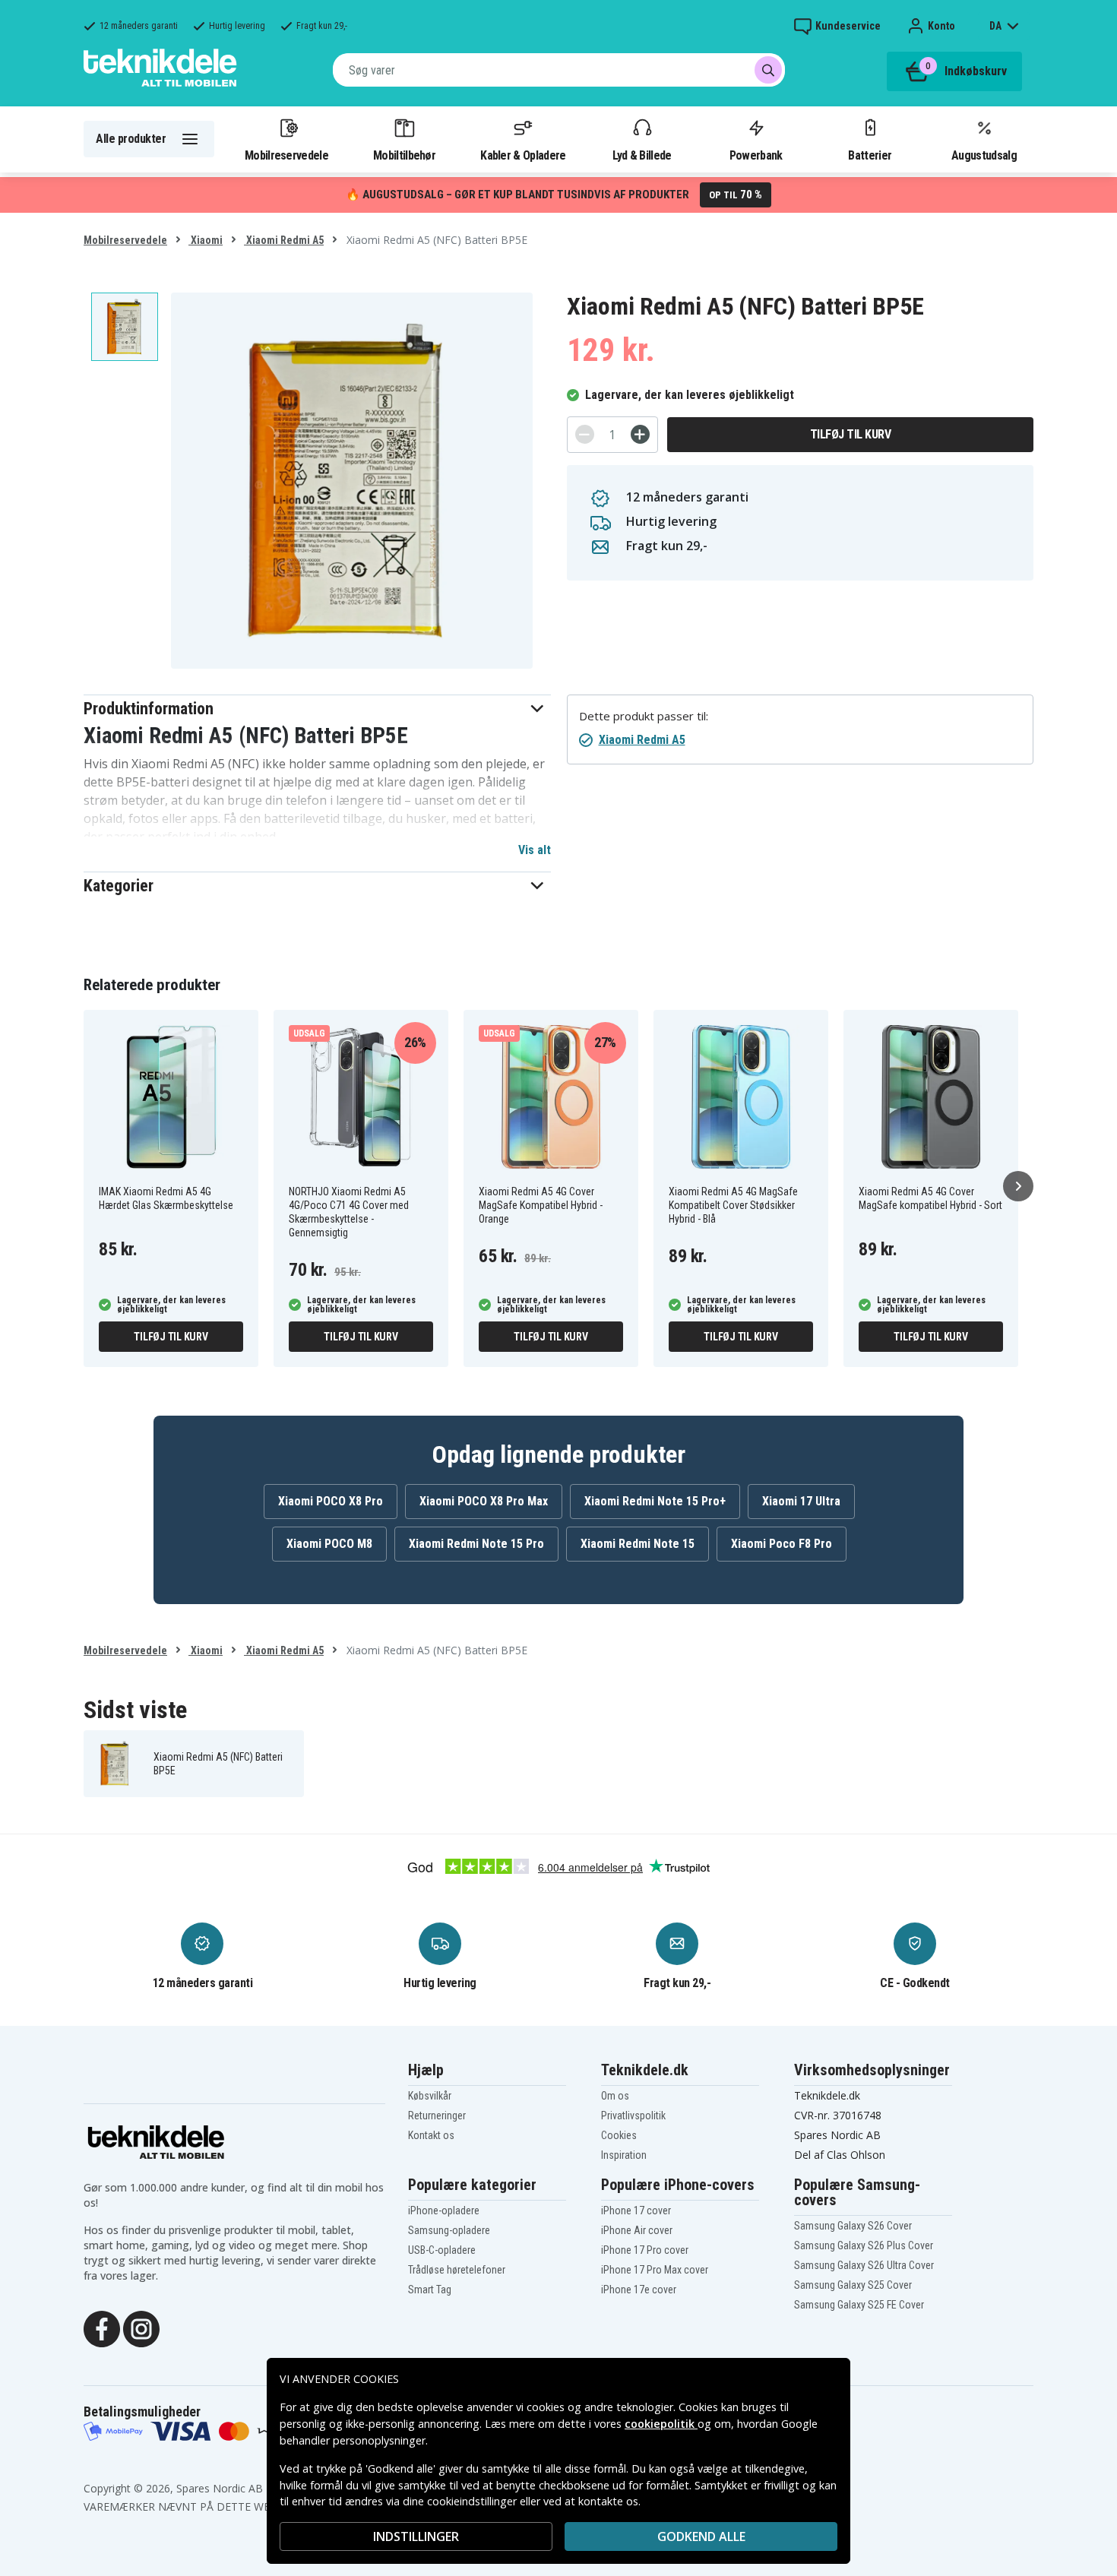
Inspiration (624, 2155)
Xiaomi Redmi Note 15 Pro (476, 1544)
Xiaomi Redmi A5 (284, 240)
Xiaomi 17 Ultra (801, 1501)
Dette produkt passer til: (644, 716)
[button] (317, 709)
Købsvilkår (430, 2096)
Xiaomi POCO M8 (329, 1544)
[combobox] (559, 70)
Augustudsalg (984, 155)
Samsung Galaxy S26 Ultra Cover (864, 2265)
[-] (585, 434)
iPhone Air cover (637, 2230)
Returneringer (437, 2116)
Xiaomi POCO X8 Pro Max (484, 1501)
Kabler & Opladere (523, 155)
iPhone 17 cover (636, 2210)
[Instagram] (141, 2328)
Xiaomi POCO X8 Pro (331, 1501)
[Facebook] (102, 2328)
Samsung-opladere (449, 2230)
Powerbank (756, 155)
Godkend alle (701, 2536)
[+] (640, 434)
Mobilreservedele (286, 155)
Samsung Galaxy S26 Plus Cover (864, 2245)
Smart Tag (430, 2290)
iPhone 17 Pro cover (645, 2250)
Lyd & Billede (642, 155)
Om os (615, 2096)
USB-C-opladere (442, 2250)
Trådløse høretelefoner (457, 2270)
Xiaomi (206, 240)
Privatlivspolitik (633, 2116)
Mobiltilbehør (404, 155)
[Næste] (1018, 1186)
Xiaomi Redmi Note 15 (638, 1544)
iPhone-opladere (444, 2210)
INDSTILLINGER (416, 2536)
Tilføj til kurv (851, 434)
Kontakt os (431, 2135)
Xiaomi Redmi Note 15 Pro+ (655, 1501)
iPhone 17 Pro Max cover (655, 2270)
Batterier (870, 155)
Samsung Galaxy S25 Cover (853, 2285)
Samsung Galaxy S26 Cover (853, 2226)
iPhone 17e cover (639, 2290)
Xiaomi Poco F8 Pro (782, 1544)
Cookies (619, 2135)
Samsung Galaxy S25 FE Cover (859, 2305)
